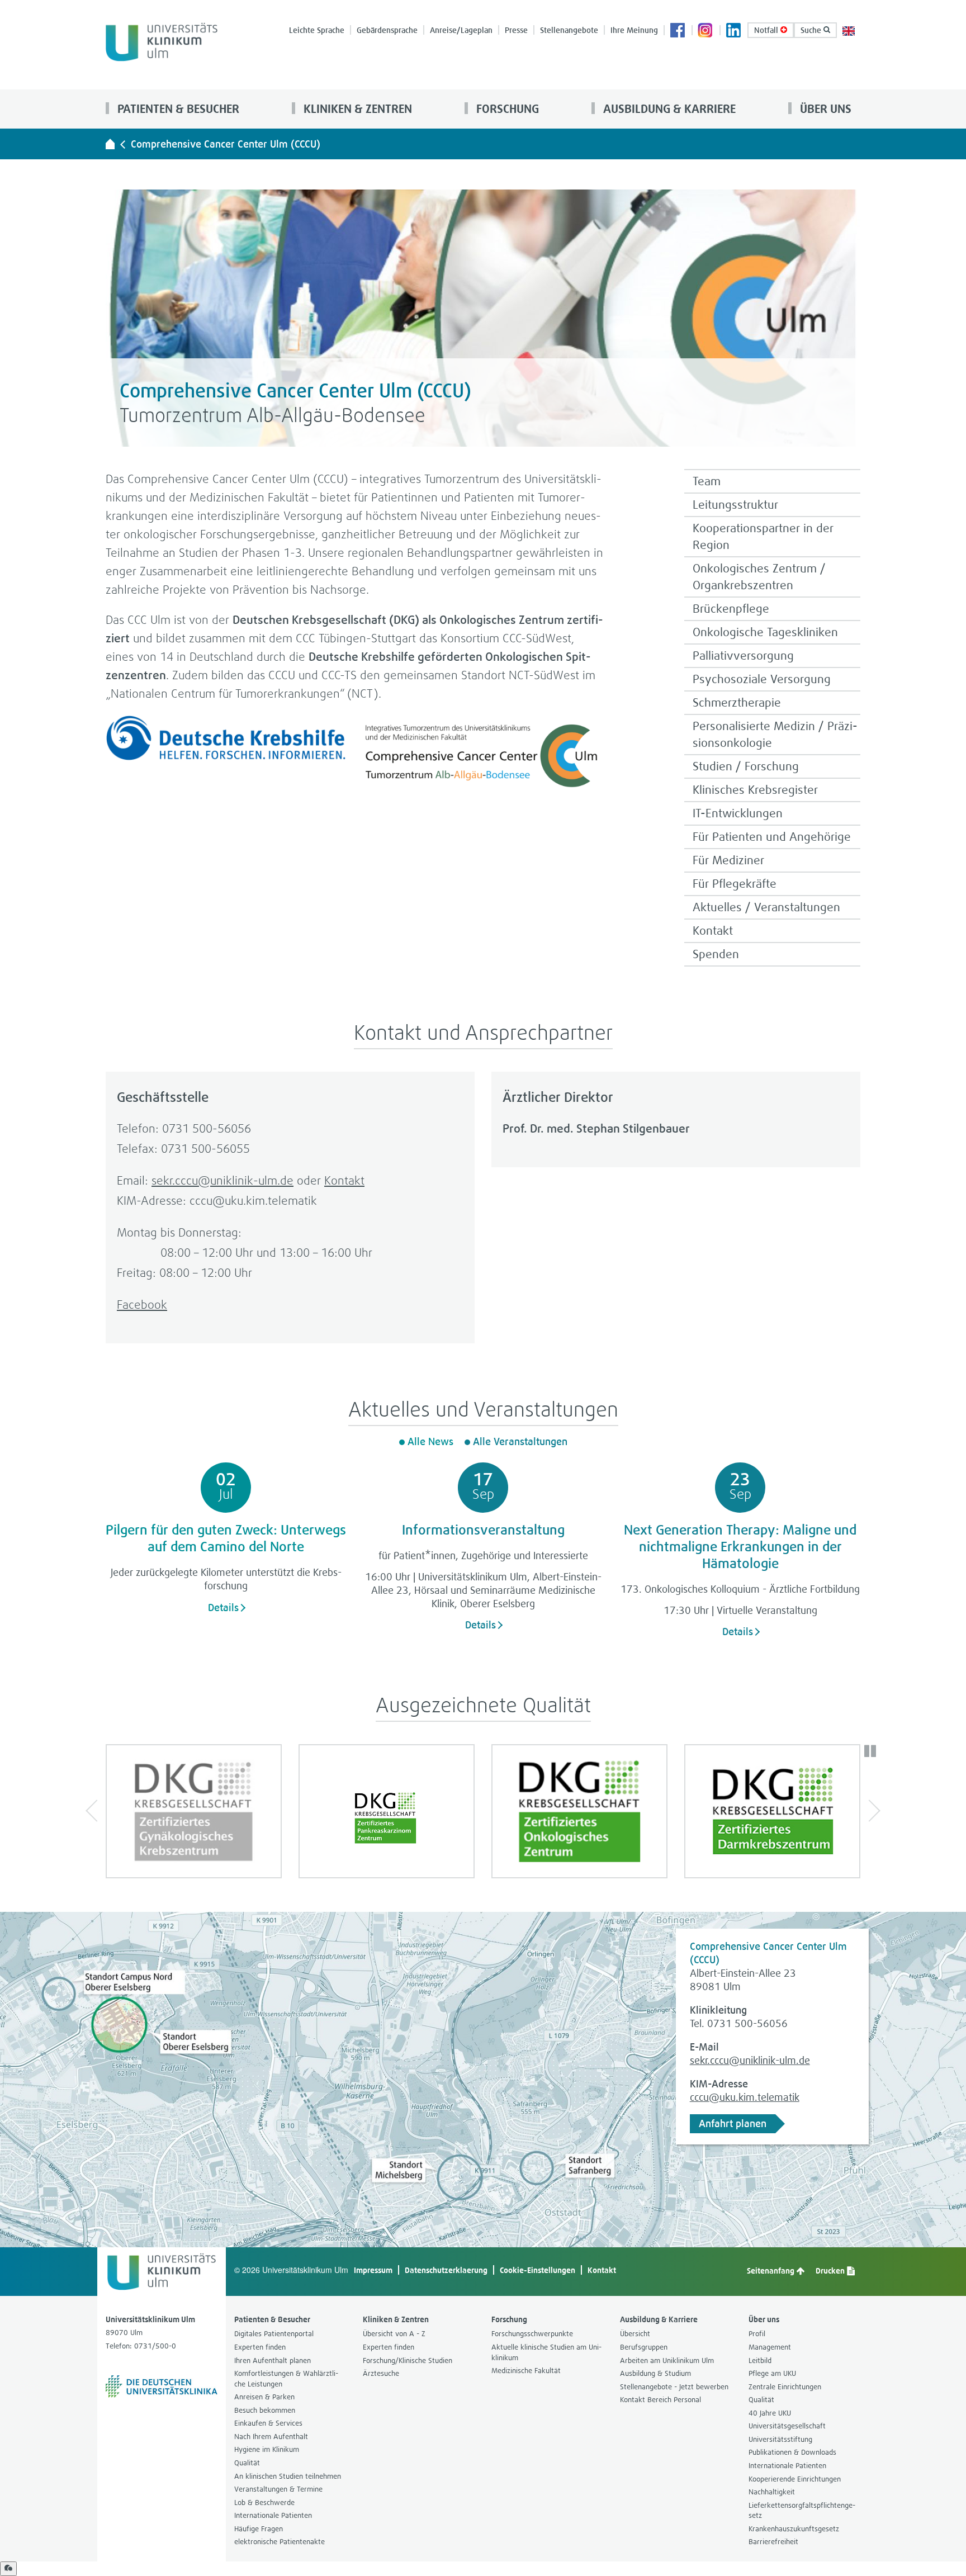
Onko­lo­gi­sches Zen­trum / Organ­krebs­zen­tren (759, 577)
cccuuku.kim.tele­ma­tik (745, 2097)
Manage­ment (770, 2347)
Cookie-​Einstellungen (538, 2270)
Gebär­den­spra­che (387, 30)
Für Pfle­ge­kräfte (735, 884)
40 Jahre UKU (770, 2413)
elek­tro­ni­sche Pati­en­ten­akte (280, 2542)
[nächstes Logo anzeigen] (869, 1811)
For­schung (506, 109)
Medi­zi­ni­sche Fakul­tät (526, 2371)
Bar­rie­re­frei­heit (773, 2542)
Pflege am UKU (772, 2373)
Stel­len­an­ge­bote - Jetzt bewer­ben (674, 2387)
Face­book (678, 31)
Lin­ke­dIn (734, 31)
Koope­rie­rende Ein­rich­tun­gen (795, 2479)
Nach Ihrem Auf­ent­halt (271, 2437)
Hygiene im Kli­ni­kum (267, 2449)
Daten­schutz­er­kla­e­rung (446, 2270)
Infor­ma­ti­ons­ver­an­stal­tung (483, 1529)
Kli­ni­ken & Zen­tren (356, 109)
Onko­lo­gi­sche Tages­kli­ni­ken (765, 632)
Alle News (430, 1441)
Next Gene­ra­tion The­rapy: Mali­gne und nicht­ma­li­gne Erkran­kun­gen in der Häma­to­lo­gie (740, 1546)
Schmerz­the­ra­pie (737, 702)
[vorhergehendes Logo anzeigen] (97, 1811)
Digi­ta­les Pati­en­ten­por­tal (274, 2334)
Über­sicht (635, 2334)
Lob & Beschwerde (264, 2502)
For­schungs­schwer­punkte (532, 2334)
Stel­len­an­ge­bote (569, 30)
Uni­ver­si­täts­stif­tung (780, 2439)
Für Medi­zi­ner (728, 860)
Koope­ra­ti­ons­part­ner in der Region (763, 536)
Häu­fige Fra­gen (259, 2529)
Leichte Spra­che (317, 30)
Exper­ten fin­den (260, 2347)
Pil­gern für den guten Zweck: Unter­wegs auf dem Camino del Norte (226, 1538)
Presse (516, 30)
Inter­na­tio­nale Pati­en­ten (273, 2515)
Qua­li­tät (247, 2463)
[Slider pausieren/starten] (870, 1751)
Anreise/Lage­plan (461, 30)
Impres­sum (373, 2270)
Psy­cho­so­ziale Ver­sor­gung (762, 679)
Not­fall (767, 30)
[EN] (849, 30)
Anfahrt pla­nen (733, 2123)
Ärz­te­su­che (381, 2373)
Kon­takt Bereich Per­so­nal (660, 2400)
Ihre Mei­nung (634, 30)
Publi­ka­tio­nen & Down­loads (792, 2452)
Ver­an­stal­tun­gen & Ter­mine (278, 2489)
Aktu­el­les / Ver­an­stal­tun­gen (766, 907)
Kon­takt (713, 931)
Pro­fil (757, 2334)
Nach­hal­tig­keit (772, 2492)
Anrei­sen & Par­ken (264, 2397)
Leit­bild (760, 2360)
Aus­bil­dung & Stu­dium (655, 2373)
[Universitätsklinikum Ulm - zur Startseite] (110, 144)
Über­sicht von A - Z (394, 2334)
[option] (194, 1811)
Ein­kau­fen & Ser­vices (268, 2423)
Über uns (824, 109)
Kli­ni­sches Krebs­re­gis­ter (755, 790)
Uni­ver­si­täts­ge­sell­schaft (787, 2426)
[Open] (8, 2569)
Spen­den (716, 954)
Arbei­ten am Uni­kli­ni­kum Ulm (667, 2360)
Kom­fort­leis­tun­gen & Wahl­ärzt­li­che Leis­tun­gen (286, 2379)
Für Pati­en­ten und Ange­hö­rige (772, 837)
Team (707, 481)
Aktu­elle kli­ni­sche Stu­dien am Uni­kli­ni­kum (546, 2352)
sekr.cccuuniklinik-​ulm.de (222, 1180)
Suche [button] (812, 30)
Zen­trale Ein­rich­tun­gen (785, 2387)
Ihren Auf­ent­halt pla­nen (273, 2360)
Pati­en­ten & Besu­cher (177, 109)
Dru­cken (831, 2270)
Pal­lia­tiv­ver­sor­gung (743, 655)
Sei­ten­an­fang (771, 2270)
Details (223, 1607)
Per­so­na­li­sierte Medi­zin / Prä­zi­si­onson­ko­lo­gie (775, 734)
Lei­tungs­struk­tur (735, 505)
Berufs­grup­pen (644, 2347)
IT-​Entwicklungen (738, 813)
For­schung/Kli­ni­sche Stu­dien (408, 2360)
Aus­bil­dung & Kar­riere (668, 109)
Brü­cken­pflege (731, 609)
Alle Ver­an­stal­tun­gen (520, 1441)
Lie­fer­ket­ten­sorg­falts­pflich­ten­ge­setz (802, 2511)
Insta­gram (706, 31)
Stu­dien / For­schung (746, 766)
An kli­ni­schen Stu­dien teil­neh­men (288, 2476)
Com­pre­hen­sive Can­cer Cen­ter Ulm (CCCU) (226, 144)
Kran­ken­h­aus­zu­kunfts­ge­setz (794, 2529)
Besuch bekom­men (265, 2410)
